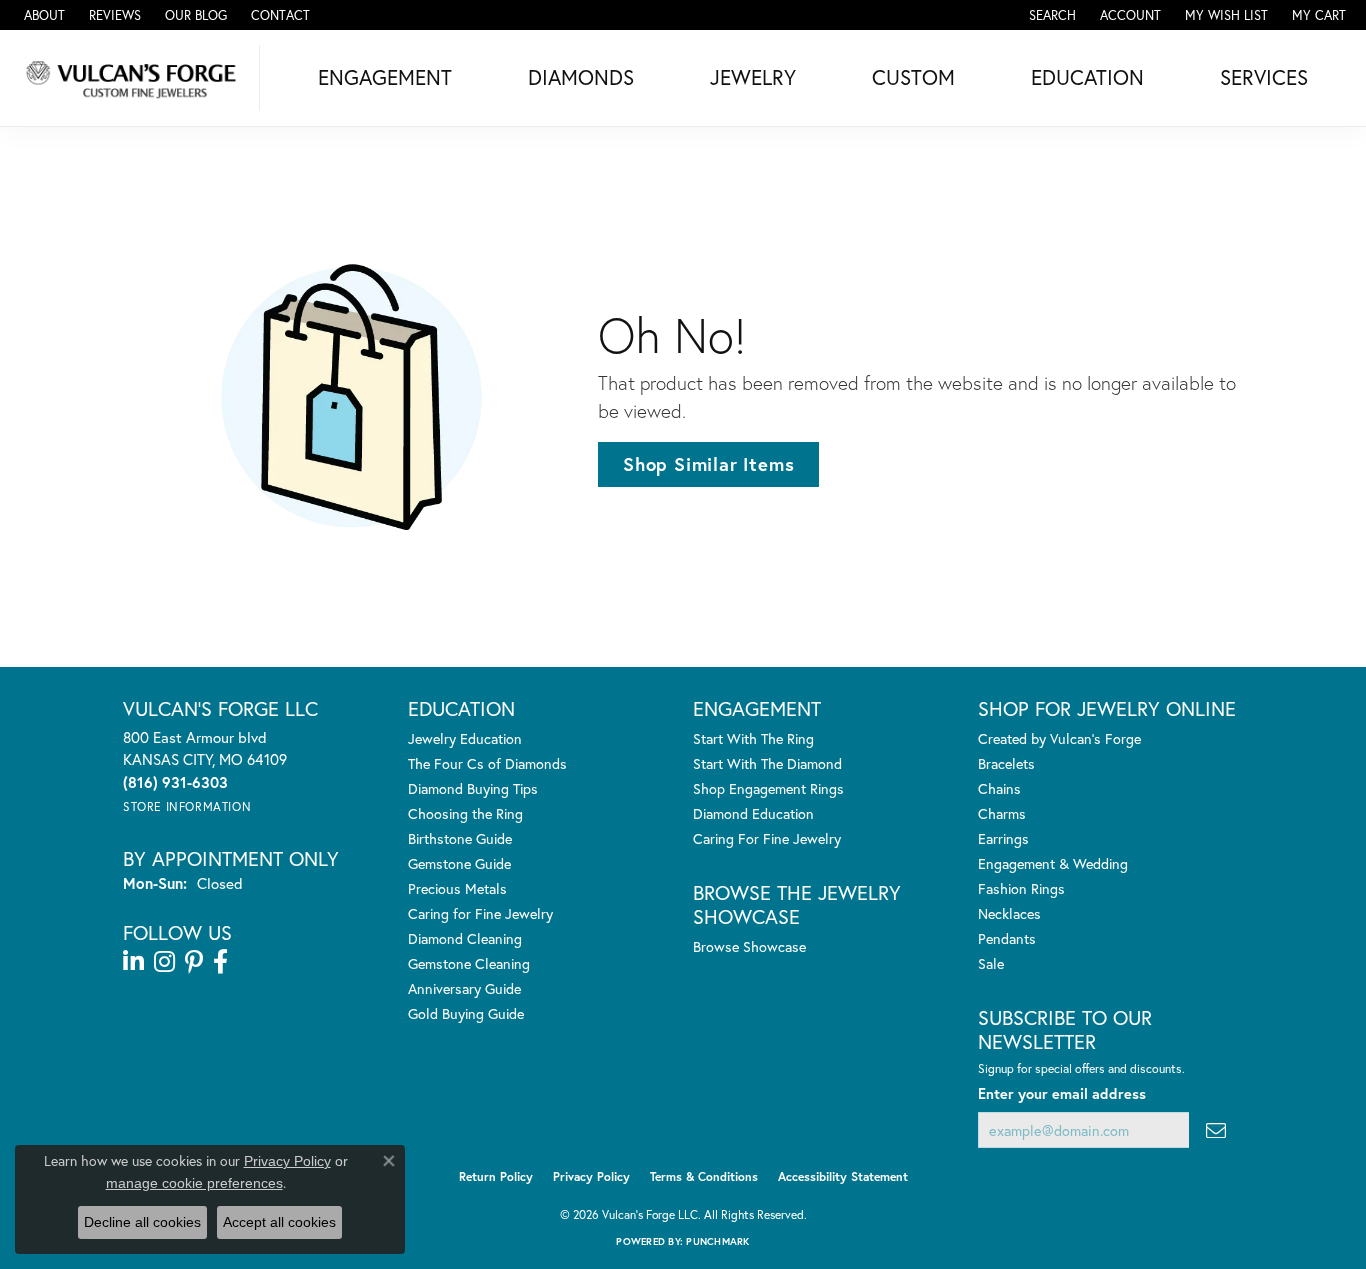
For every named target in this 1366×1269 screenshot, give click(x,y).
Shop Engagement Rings (768, 788)
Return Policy (496, 1176)
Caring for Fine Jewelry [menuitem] (480, 913)
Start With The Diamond (767, 763)
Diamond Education (753, 813)
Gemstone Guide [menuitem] (459, 863)
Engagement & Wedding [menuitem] (1053, 863)
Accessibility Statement (843, 1176)
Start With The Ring (753, 738)
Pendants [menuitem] (1007, 938)
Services (1264, 77)
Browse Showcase (749, 946)
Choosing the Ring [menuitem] (465, 813)
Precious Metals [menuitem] (457, 888)
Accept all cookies (279, 1222)
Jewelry (753, 77)
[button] (1050, 15)
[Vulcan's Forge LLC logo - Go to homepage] (135, 78)
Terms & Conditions (704, 1176)
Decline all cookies (142, 1222)
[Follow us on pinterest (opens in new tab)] (194, 962)
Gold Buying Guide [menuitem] (466, 1013)
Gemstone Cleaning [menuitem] (469, 963)
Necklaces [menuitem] (1009, 913)
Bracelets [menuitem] (1006, 763)
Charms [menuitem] (1002, 813)
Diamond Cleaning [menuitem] (465, 938)
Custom (913, 77)
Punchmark (717, 1241)
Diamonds (581, 77)
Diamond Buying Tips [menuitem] (473, 788)
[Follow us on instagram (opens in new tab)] (164, 962)
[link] (42, 15)
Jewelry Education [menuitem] (465, 738)
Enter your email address (1062, 1093)
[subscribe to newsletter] (1216, 1130)
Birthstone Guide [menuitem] (460, 838)
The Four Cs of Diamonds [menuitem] (487, 763)
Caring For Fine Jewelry (767, 838)
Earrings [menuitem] (1003, 838)
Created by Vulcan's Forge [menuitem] (1059, 738)
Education (1087, 77)
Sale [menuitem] (991, 963)
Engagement (385, 77)
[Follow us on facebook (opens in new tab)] (220, 962)
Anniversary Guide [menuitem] (464, 988)
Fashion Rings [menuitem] (1021, 888)
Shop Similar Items (708, 464)
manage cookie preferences (194, 1183)
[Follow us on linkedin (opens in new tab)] (133, 962)
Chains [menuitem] (999, 788)
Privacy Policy (591, 1176)
